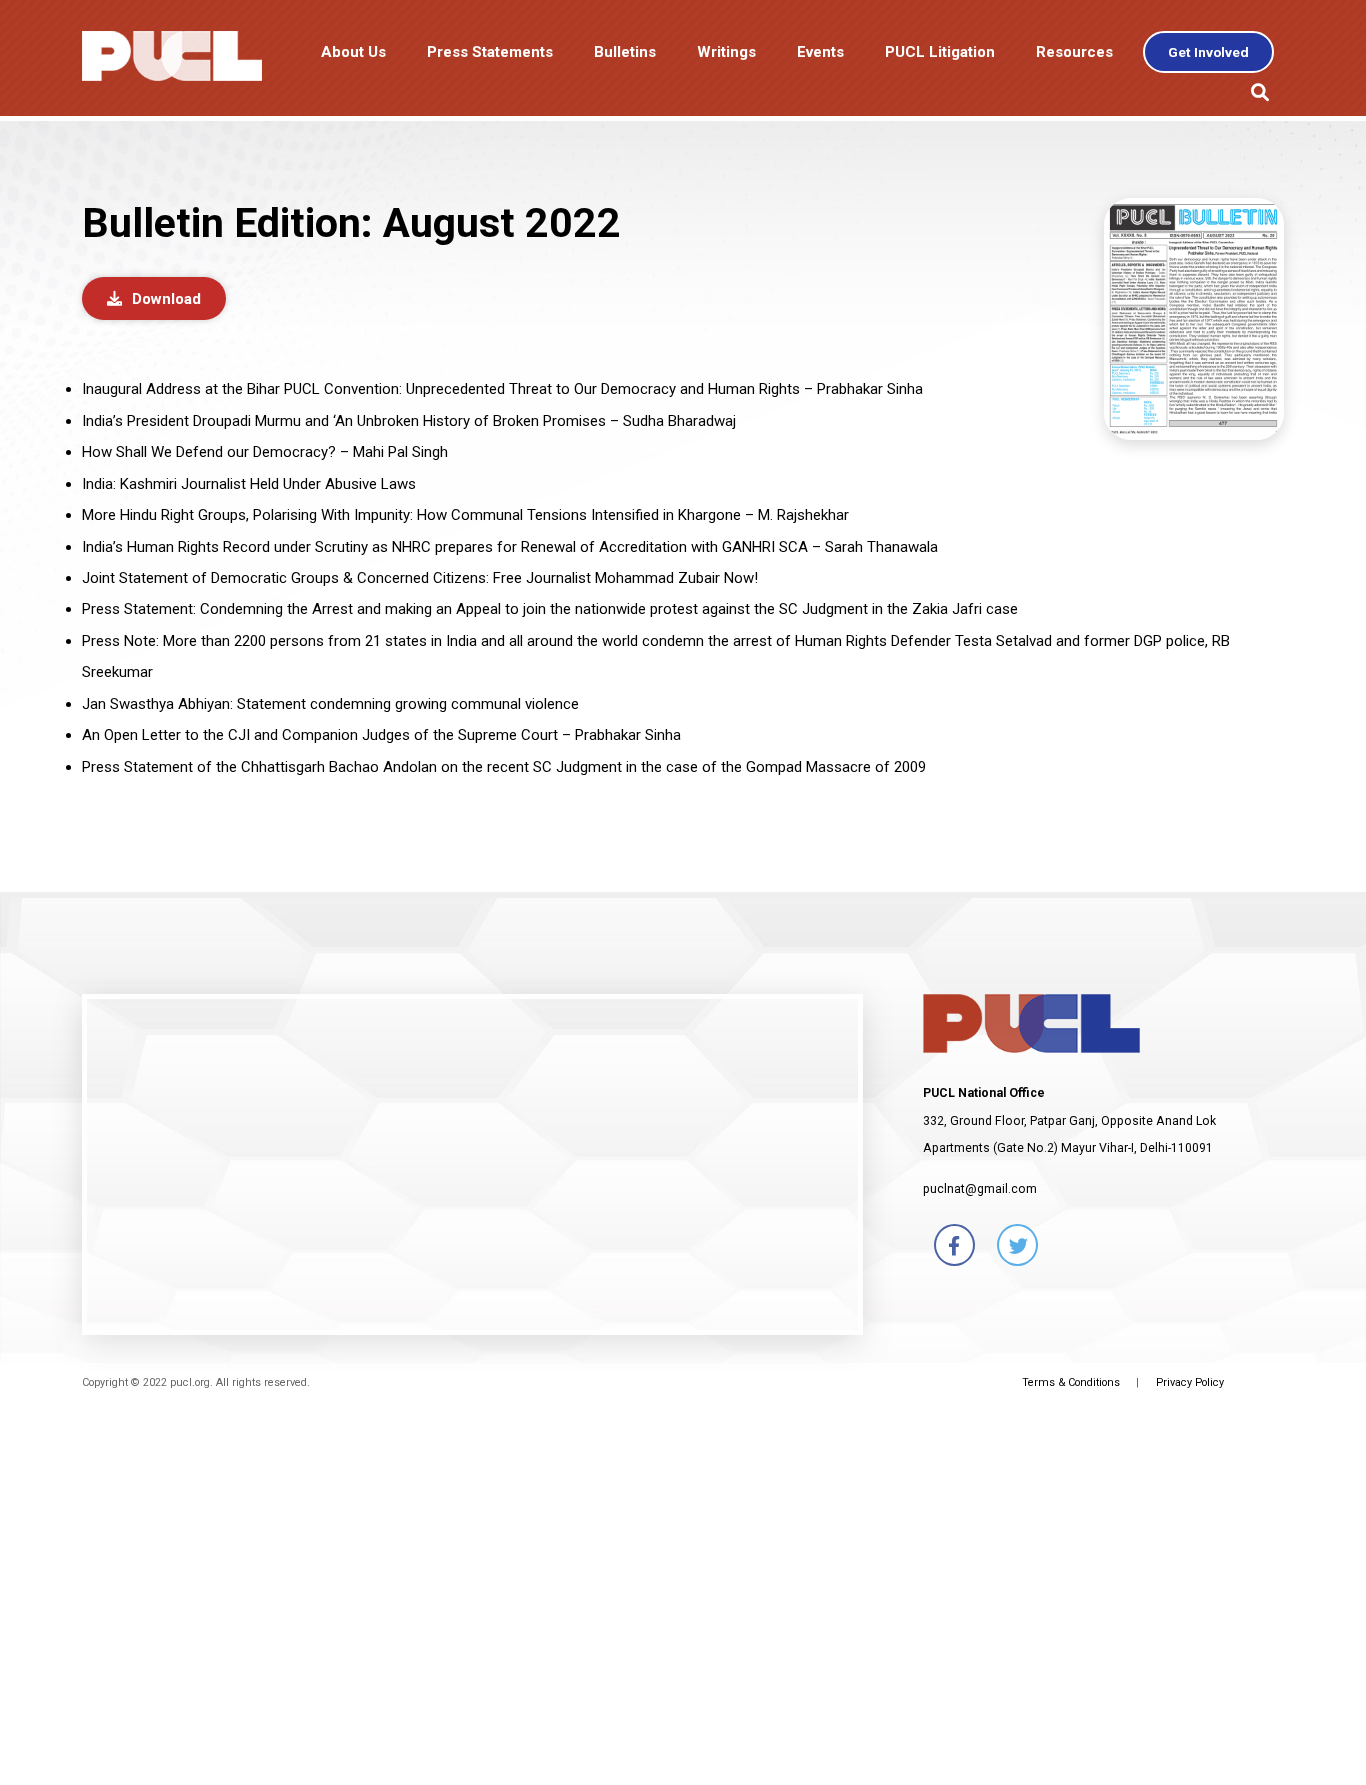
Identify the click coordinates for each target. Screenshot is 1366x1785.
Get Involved (1208, 52)
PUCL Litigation (940, 52)
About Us (353, 52)
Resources (1074, 52)
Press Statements (490, 52)
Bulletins (625, 52)
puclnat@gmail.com (980, 1189)
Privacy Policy (1190, 1382)
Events (820, 52)
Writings (726, 52)
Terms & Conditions (1071, 1382)
